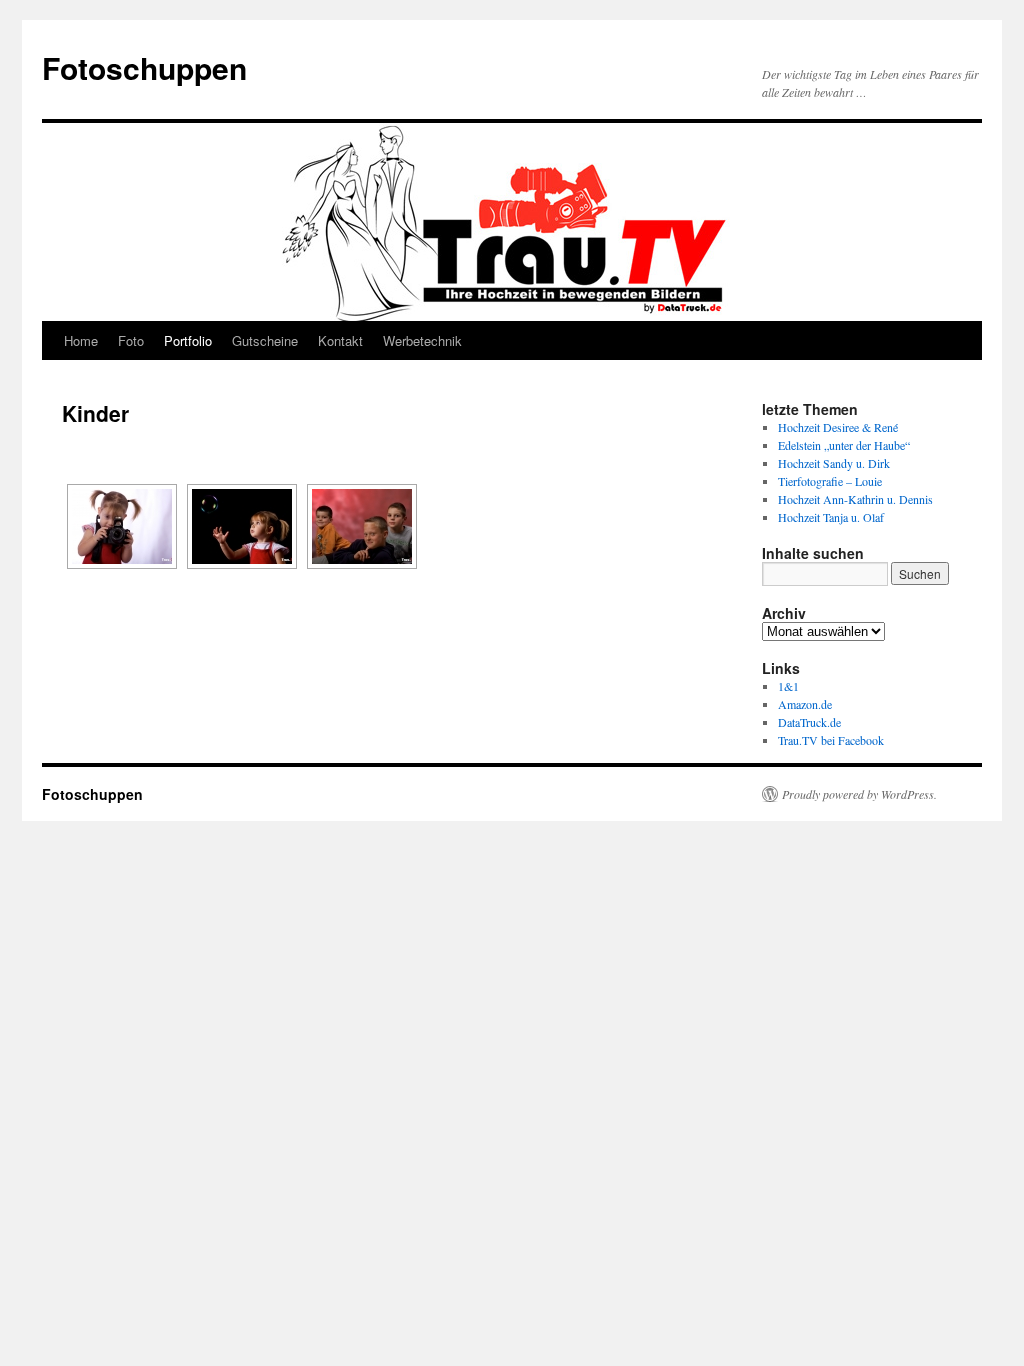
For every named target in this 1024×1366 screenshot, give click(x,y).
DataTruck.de (809, 722)
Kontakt (340, 340)
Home (81, 340)
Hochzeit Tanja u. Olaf (831, 517)
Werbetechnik (422, 340)
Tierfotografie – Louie (830, 481)
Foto (131, 340)
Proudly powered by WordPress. (859, 794)
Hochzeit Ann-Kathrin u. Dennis (855, 499)
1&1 (788, 686)
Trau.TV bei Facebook (831, 740)
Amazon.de (805, 704)
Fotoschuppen (144, 67)
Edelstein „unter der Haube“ (844, 445)
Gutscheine (265, 340)
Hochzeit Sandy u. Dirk (834, 463)
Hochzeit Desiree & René (838, 427)
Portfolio (188, 340)
